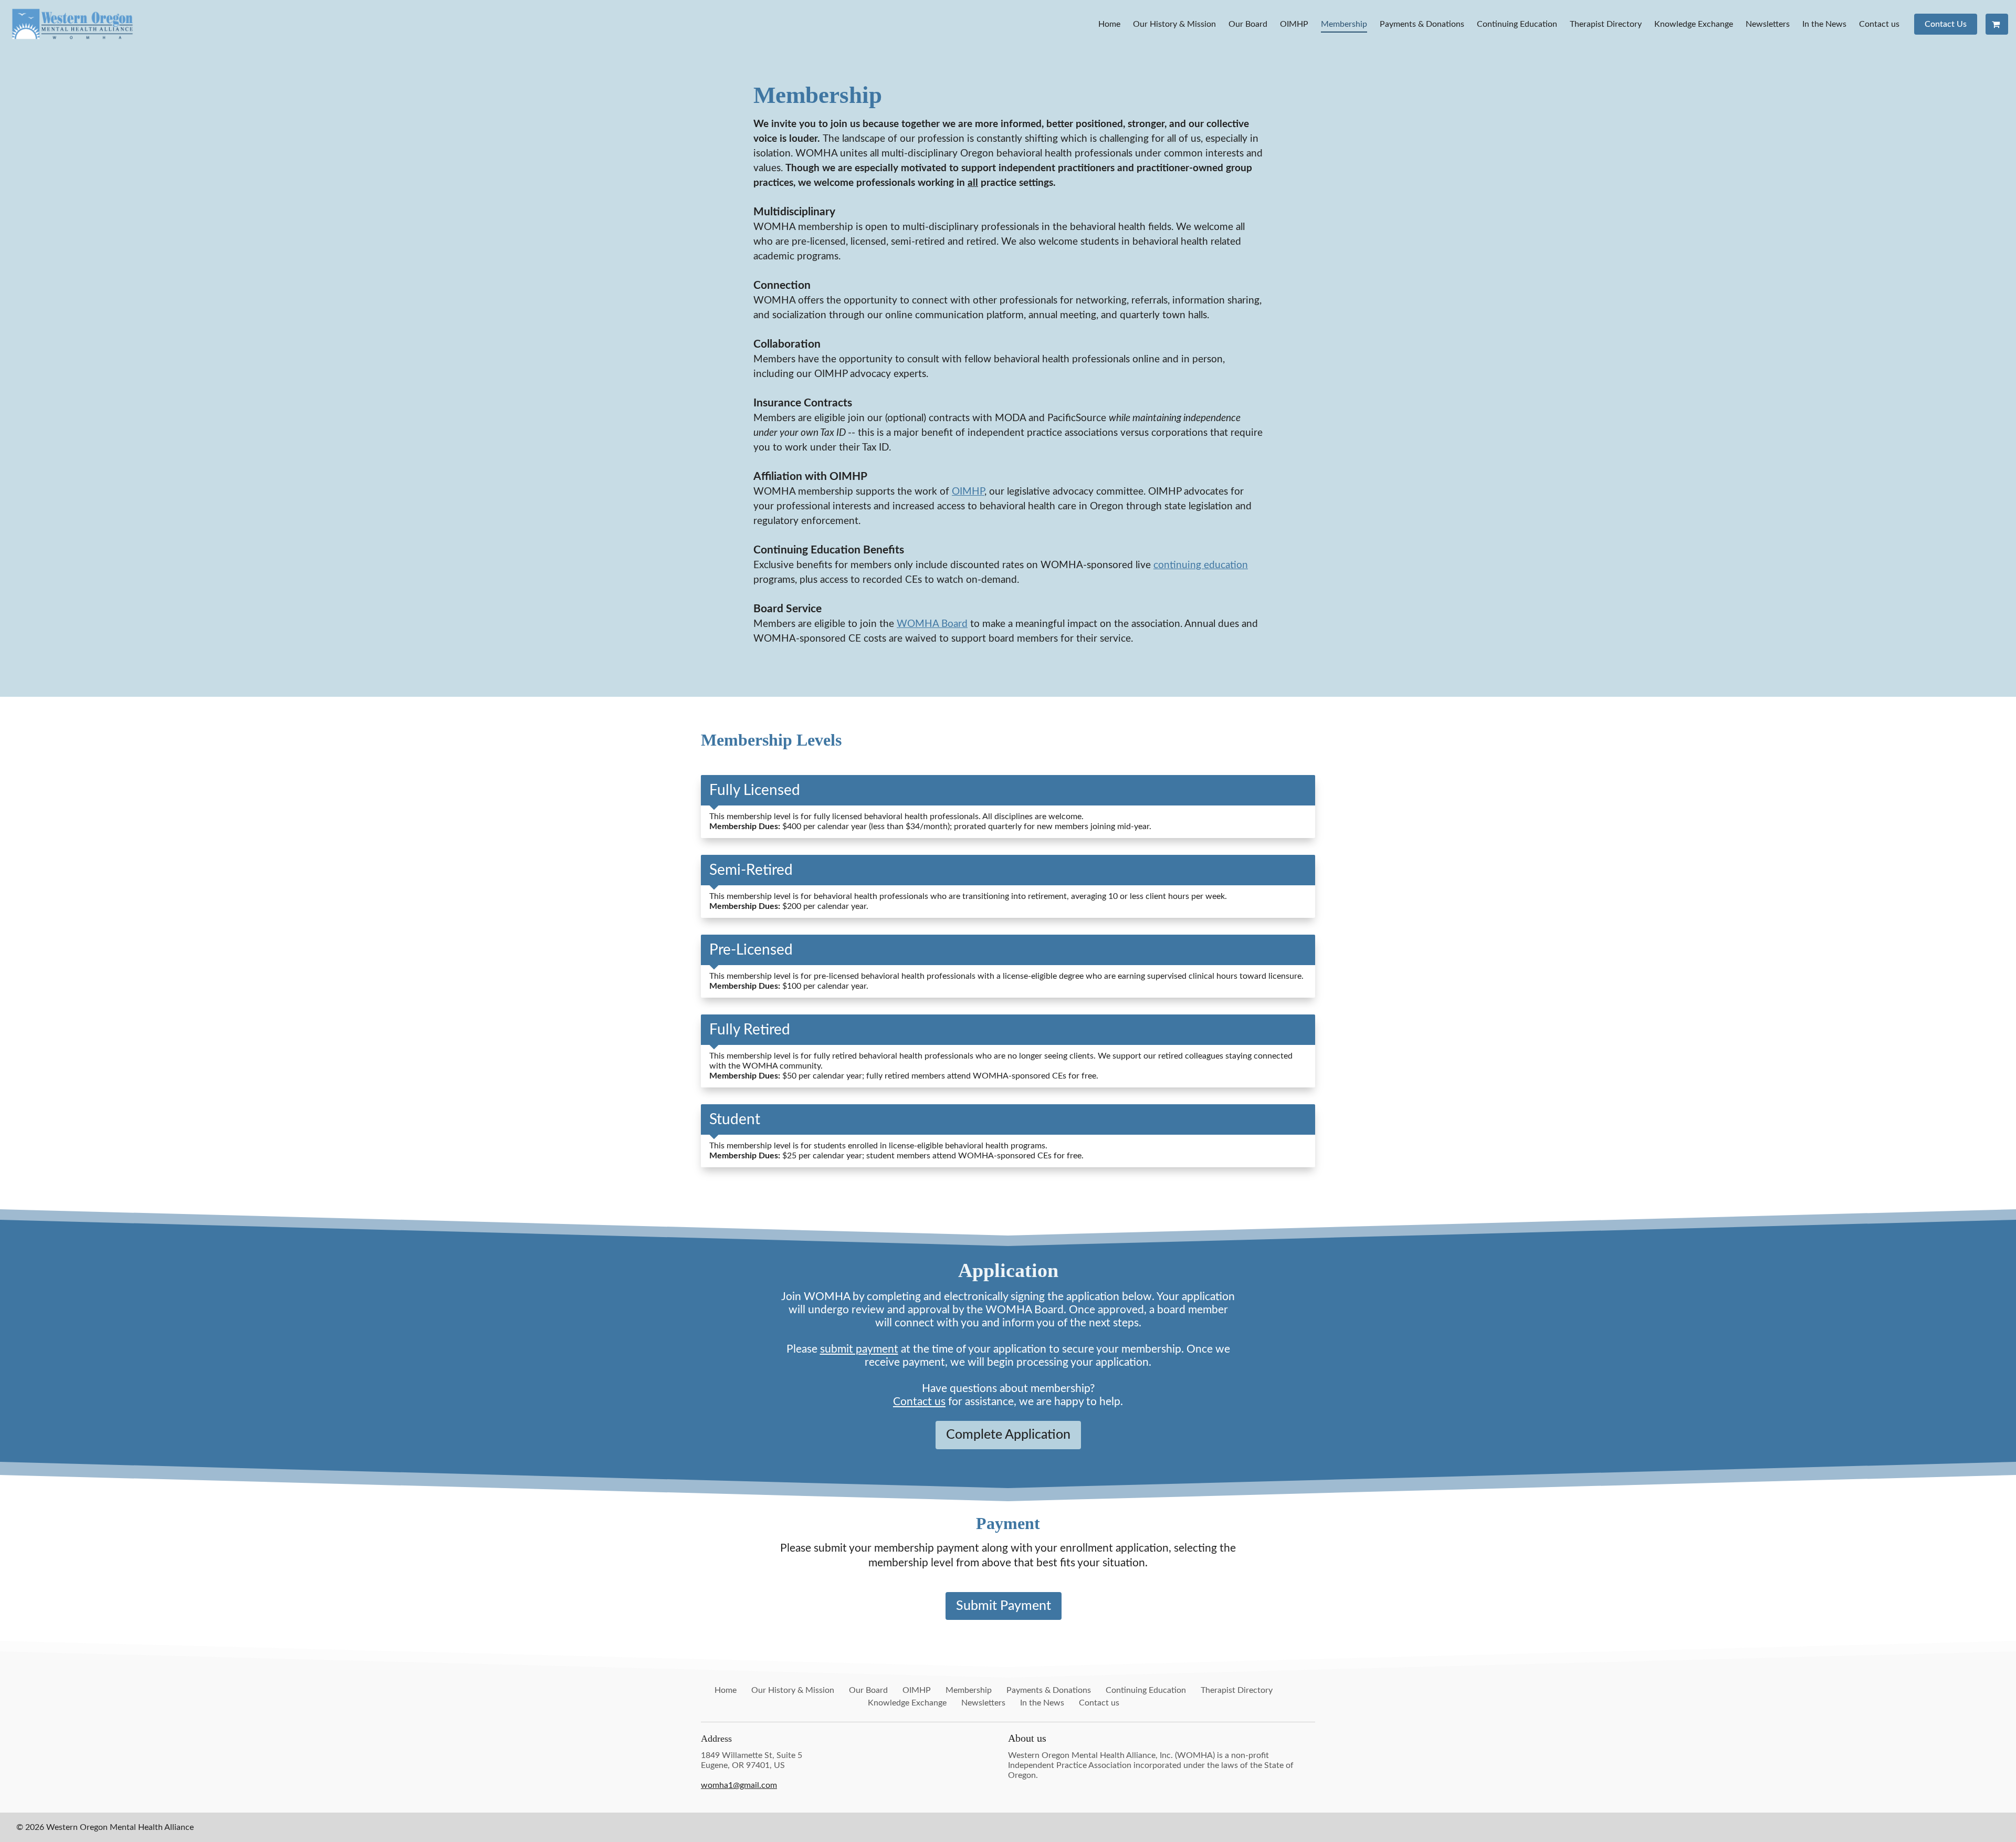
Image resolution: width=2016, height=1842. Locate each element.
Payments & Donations (1422, 24)
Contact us (1879, 24)
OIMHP (1294, 24)
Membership (1344, 24)
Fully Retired (750, 1030)
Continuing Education (1517, 24)
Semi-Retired (751, 870)
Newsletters (1768, 24)
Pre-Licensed (751, 950)
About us (1027, 1738)
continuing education (1201, 565)
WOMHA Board (932, 624)
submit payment (859, 1349)
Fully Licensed (755, 790)
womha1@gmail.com (739, 1785)
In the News (1824, 24)
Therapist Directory (1606, 24)
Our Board (1248, 24)
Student (735, 1119)
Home (1109, 24)
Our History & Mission (1174, 24)
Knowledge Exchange (1694, 24)
